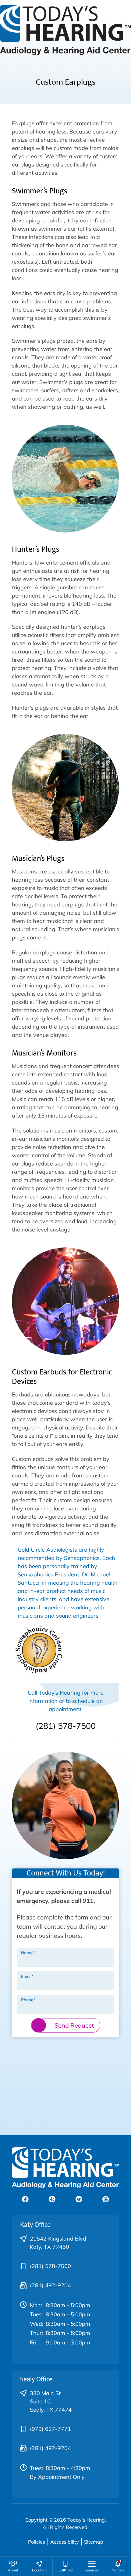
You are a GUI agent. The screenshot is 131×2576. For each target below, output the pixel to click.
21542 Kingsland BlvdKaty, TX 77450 (58, 2243)
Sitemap (94, 2542)
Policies (37, 2542)
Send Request (74, 2025)
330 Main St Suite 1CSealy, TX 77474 (51, 2401)
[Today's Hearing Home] (65, 29)
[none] (13, 2566)
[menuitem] (13, 2566)
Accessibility (65, 2542)
